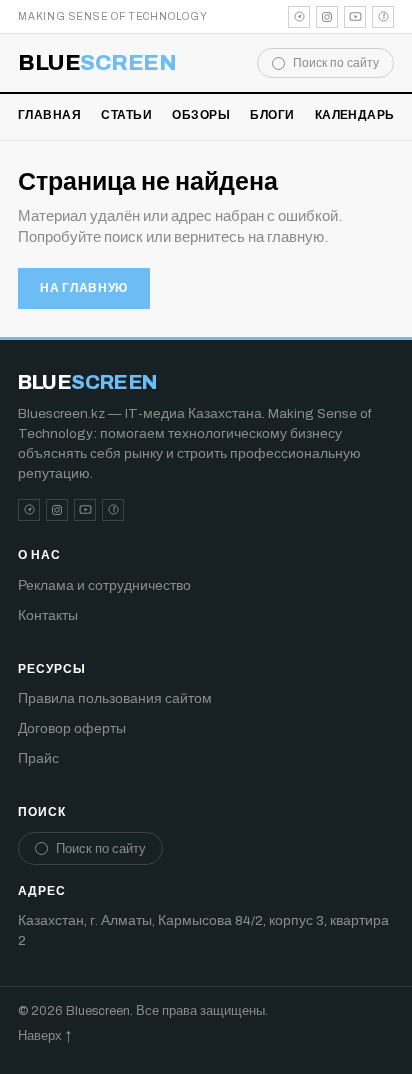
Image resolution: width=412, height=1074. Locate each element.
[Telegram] (299, 17)
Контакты (48, 615)
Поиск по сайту (336, 63)
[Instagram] (327, 17)
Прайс (38, 758)
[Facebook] (383, 17)
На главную (84, 288)
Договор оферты (72, 728)
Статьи (126, 115)
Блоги (272, 115)
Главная (49, 115)
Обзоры (201, 115)
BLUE (97, 63)
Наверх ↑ (44, 1036)
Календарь (355, 115)
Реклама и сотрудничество (104, 585)
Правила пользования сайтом (115, 698)
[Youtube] (355, 17)
